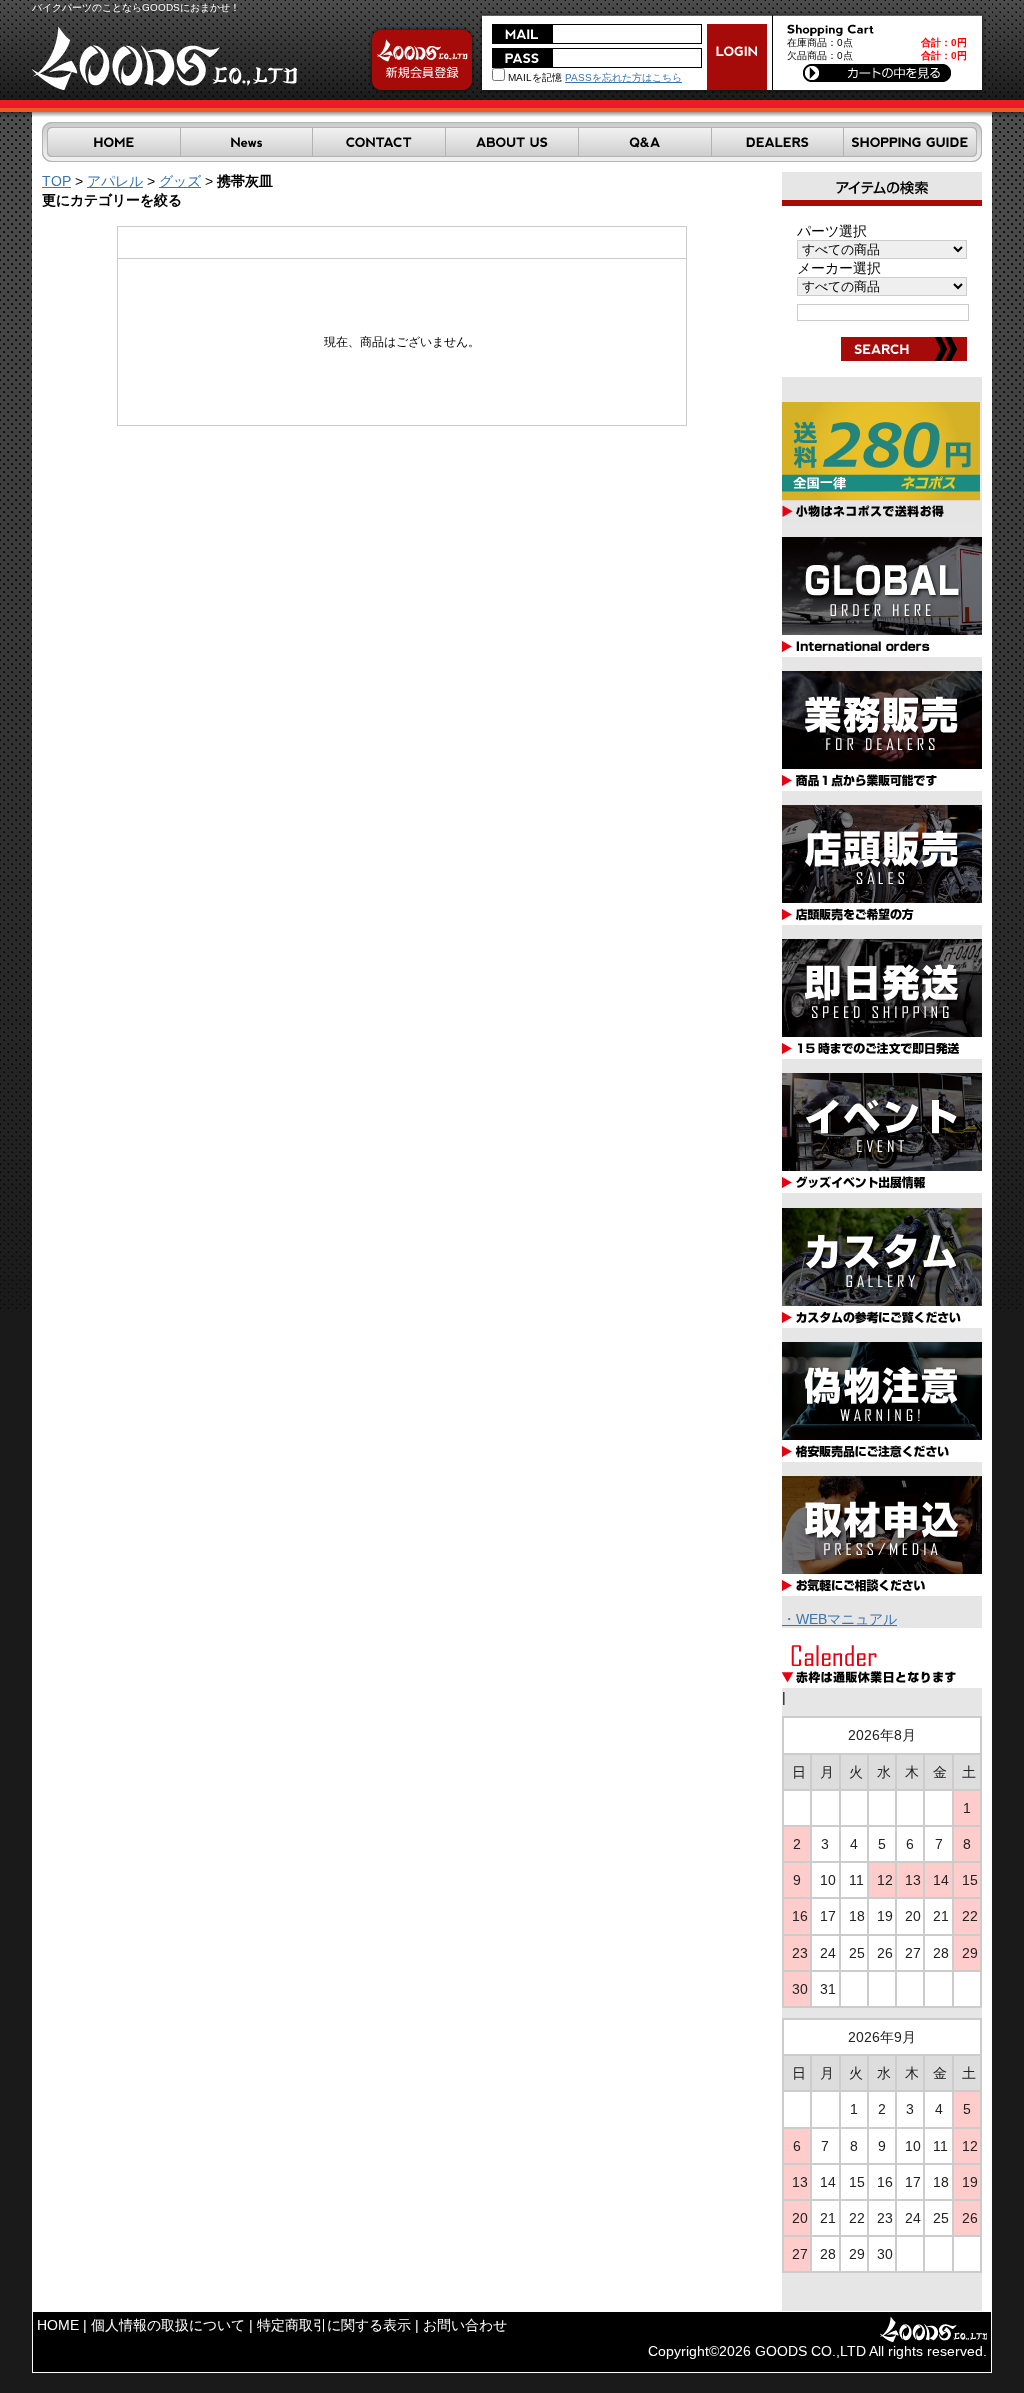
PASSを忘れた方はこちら (623, 77)
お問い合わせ (465, 2325)
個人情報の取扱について (168, 2325)
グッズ (180, 181)
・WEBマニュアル (839, 1619)
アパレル (115, 181)
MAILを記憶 (533, 77)
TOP (56, 181)
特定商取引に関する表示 (334, 2325)
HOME (58, 2325)
